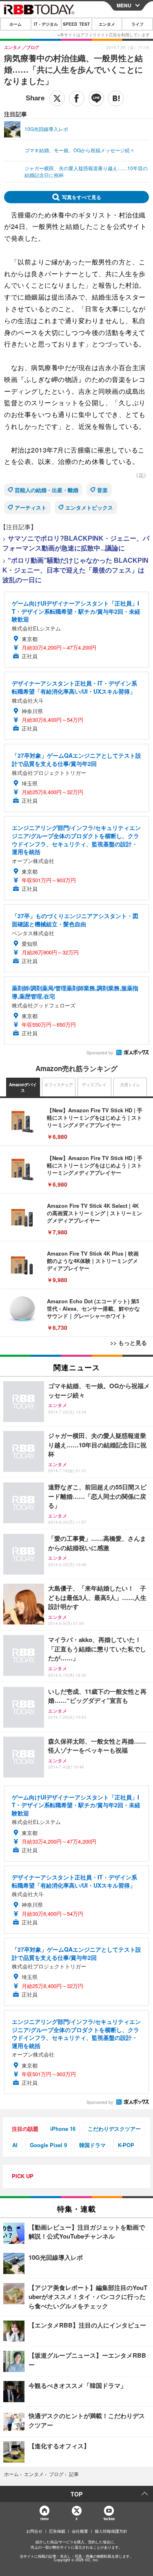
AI (15, 2145)
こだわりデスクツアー (114, 2129)
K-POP (126, 2145)
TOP (76, 2494)
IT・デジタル (46, 24)
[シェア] (77, 98)
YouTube (109, 2519)
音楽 (102, 490)
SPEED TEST (76, 24)
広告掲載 (57, 2531)
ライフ (137, 24)
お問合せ (34, 2531)
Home (44, 2519)
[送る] (96, 98)
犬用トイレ (130, 1085)
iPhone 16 (63, 2129)
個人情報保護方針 (111, 2531)
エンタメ (107, 24)
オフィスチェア (59, 1085)
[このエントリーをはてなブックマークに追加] (116, 98)
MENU (124, 5)
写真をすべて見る (82, 197)
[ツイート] (57, 98)
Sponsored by (100, 1053)
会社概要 (80, 2531)
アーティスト (31, 507)
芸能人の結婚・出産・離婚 (47, 490)
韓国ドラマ (92, 2145)
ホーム (16, 24)
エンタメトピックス (89, 507)
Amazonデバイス (23, 1087)
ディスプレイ (94, 1085)
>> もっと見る (129, 1342)
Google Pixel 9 (48, 2145)
